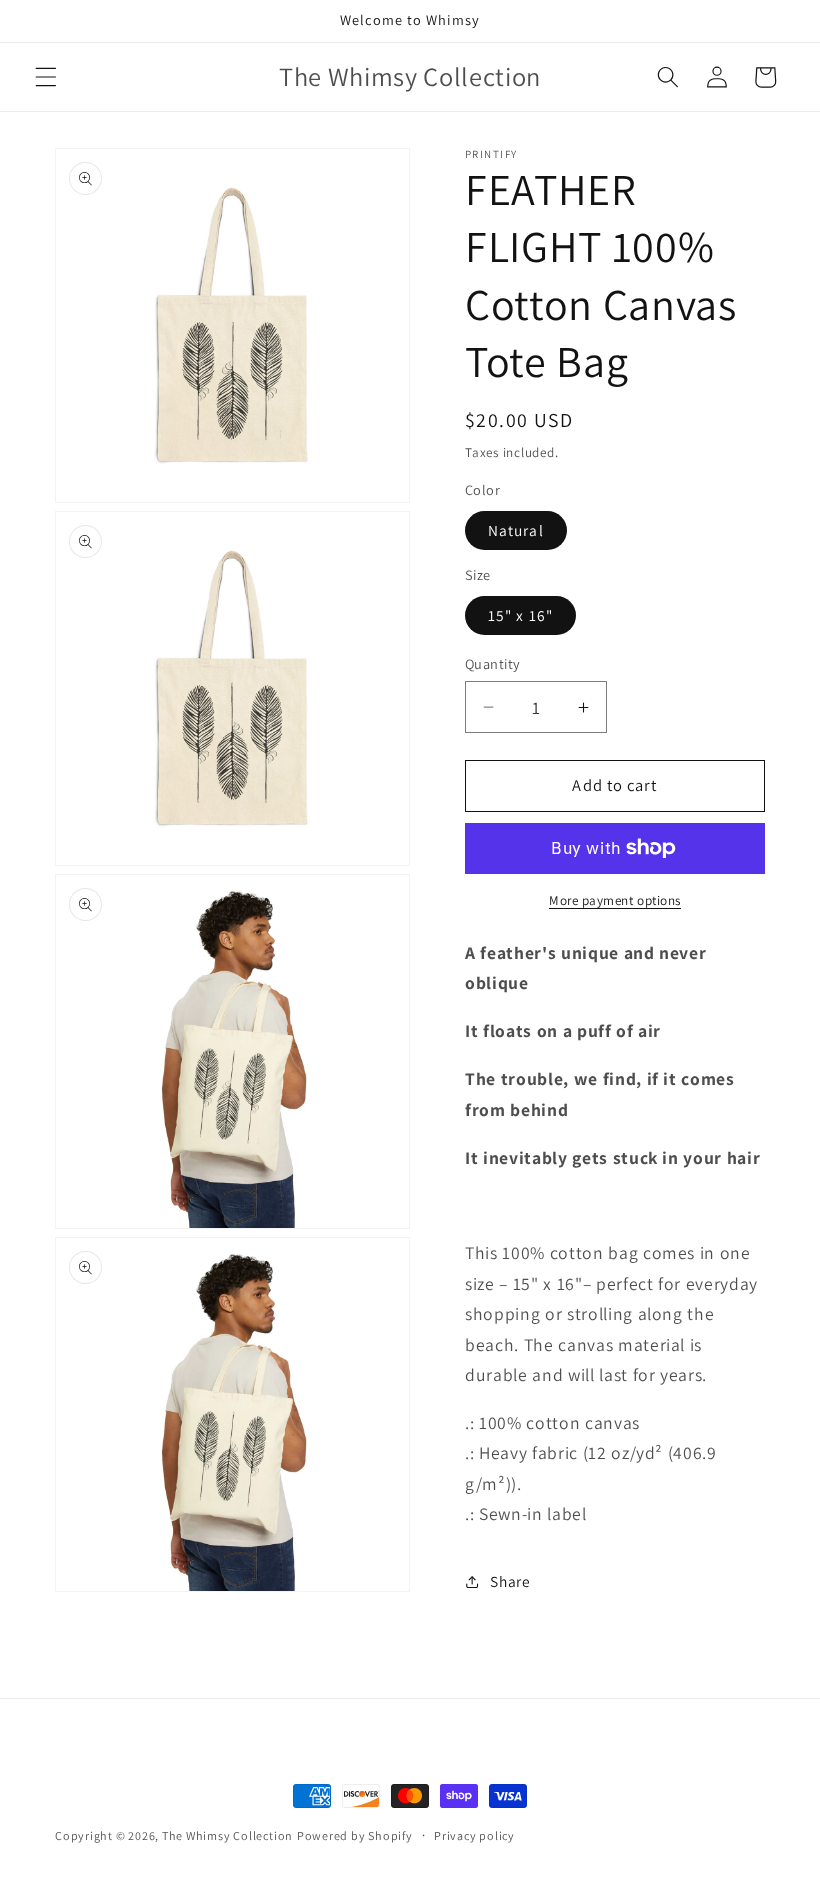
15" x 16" (520, 615)
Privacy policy (474, 1835)
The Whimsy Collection (227, 1835)
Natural (516, 530)
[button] (46, 77)
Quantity (493, 663)
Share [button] (510, 1581)
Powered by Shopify (355, 1835)
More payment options (615, 900)
